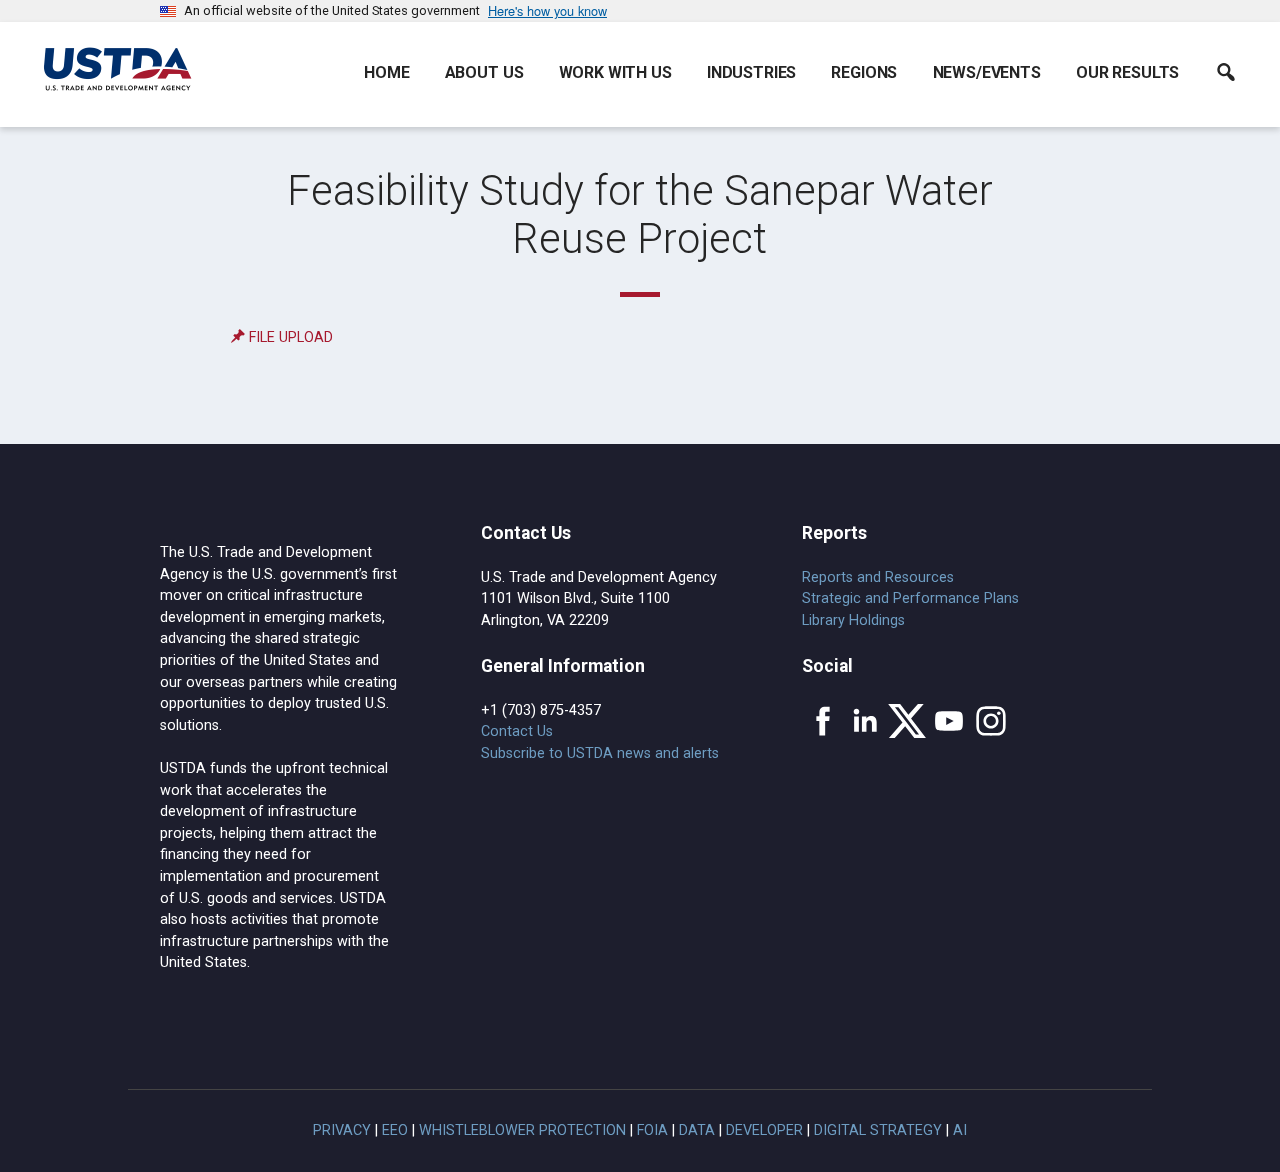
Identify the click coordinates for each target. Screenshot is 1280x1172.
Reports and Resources (878, 577)
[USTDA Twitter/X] (907, 721)
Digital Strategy (878, 1130)
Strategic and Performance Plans (910, 598)
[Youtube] (949, 721)
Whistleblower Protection (522, 1130)
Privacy (342, 1130)
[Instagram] (991, 721)
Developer (764, 1130)
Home (386, 72)
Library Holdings (853, 620)
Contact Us (517, 731)
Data (697, 1130)
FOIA (652, 1130)
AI (960, 1130)
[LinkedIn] (865, 721)
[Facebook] (823, 721)
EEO (395, 1130)
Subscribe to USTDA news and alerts (600, 753)
